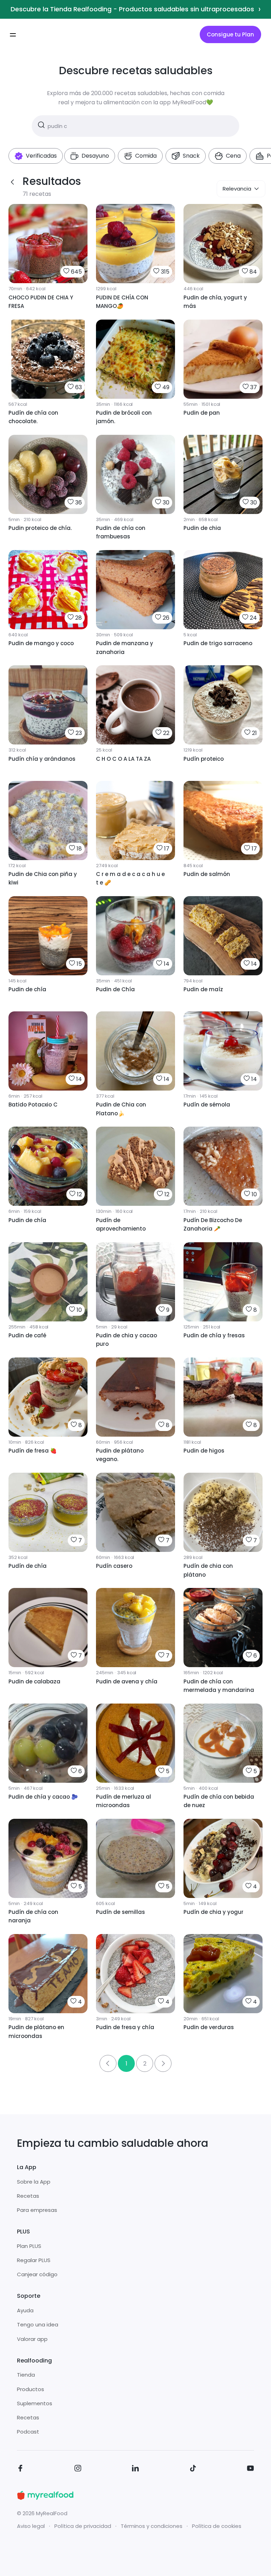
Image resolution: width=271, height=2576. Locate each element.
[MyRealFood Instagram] (78, 2469)
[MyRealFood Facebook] (20, 2469)
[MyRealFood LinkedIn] (135, 2469)
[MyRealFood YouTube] (251, 2469)
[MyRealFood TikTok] (193, 2469)
